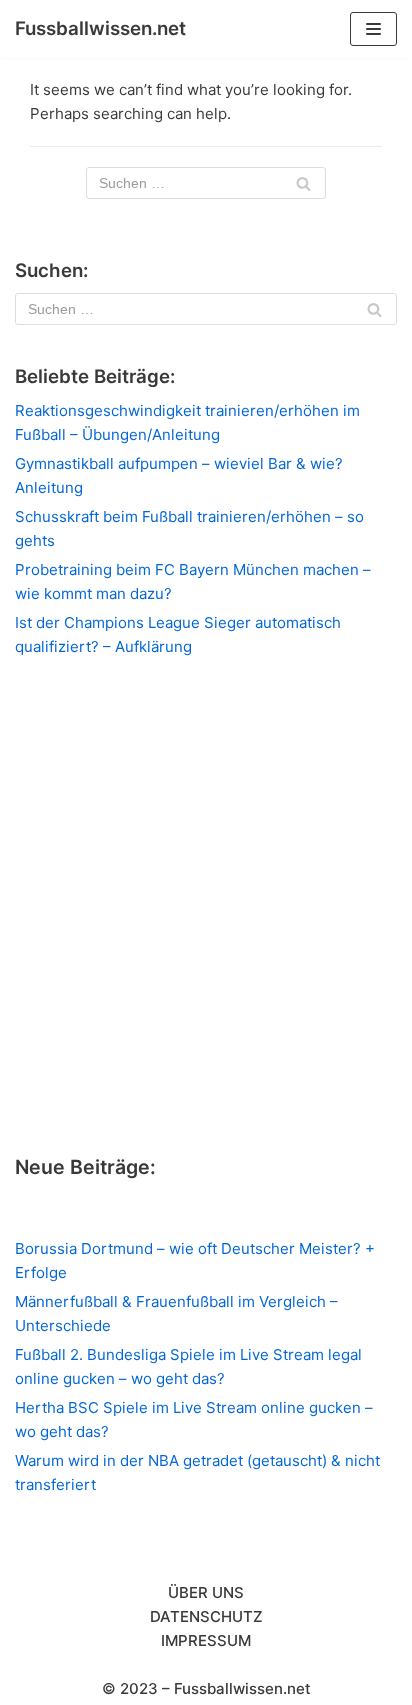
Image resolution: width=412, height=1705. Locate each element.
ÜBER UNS (206, 1592)
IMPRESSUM (206, 1640)
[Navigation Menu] (373, 29)
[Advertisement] (206, 905)
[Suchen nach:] (206, 183)
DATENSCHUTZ (206, 1616)
